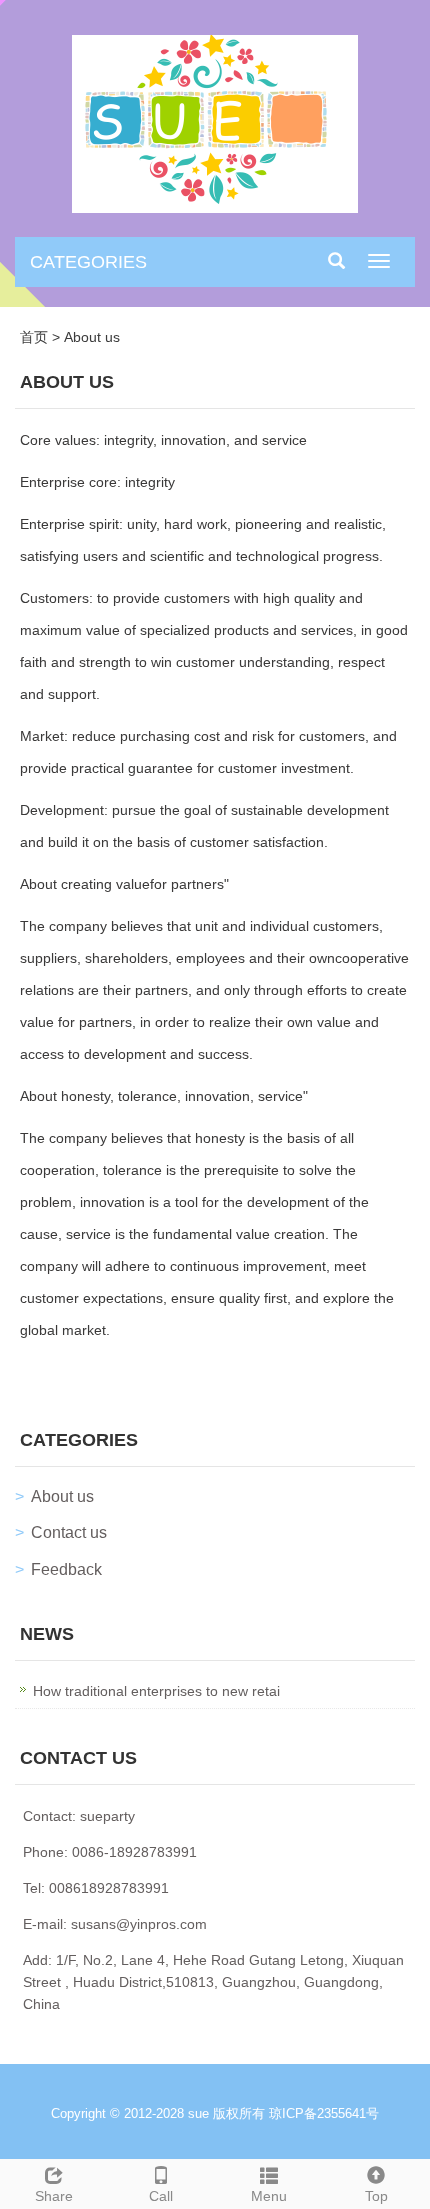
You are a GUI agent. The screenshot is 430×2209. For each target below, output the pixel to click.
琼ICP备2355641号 (324, 2113)
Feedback (66, 1569)
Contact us (69, 1532)
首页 (34, 337)
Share (54, 2196)
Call (161, 2196)
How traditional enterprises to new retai (156, 1691)
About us (92, 337)
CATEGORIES (88, 262)
